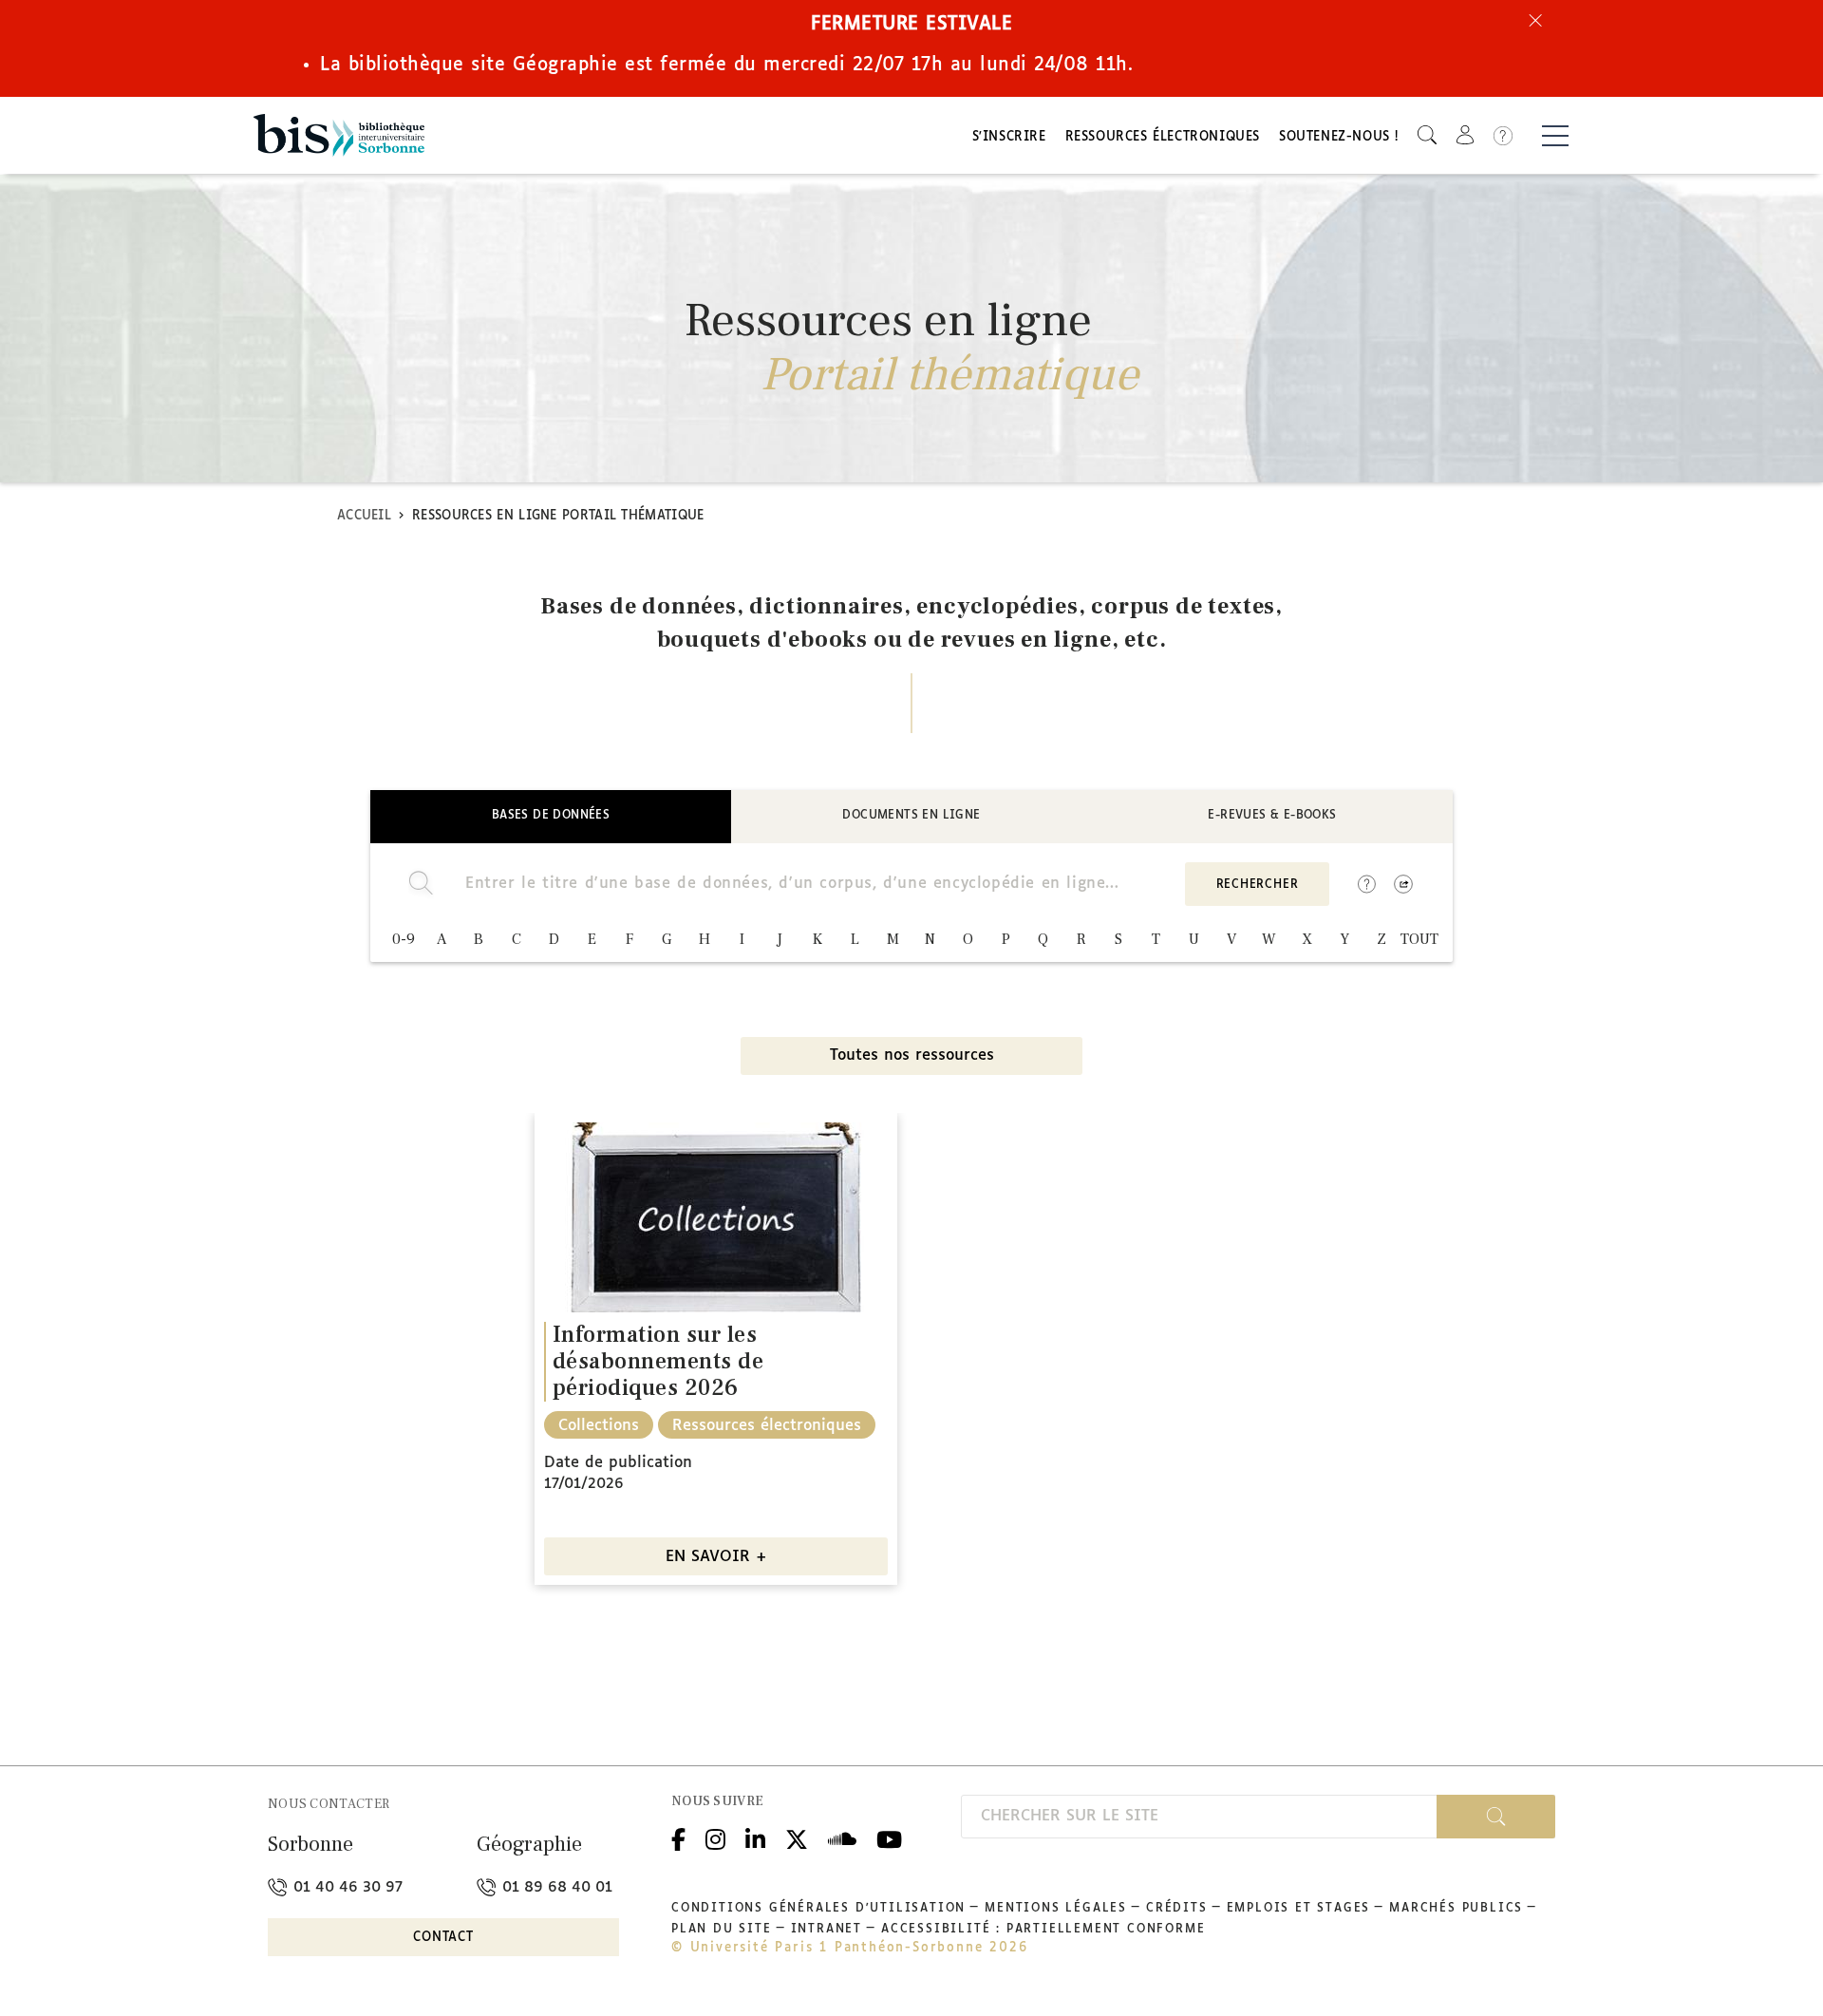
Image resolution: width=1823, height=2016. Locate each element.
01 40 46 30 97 (346, 1887)
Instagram (715, 1838)
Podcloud (842, 1838)
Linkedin (755, 1838)
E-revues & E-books (1272, 816)
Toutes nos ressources (912, 1055)
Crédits (1177, 1909)
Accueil (364, 516)
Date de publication (618, 1463)
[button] (1427, 135)
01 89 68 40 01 (555, 1887)
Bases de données (551, 816)
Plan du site (722, 1930)
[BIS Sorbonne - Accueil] (339, 135)
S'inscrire (1009, 137)
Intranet (827, 1930)
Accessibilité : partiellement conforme (1043, 1930)
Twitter (797, 1838)
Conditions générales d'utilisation (818, 1909)
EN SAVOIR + (716, 1557)
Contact (443, 1938)
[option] (716, 1349)
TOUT (1419, 939)
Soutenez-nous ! (1339, 137)
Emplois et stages (1299, 1909)
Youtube (889, 1838)
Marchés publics (1456, 1909)
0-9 (404, 939)
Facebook (678, 1838)
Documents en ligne (911, 816)
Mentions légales (1056, 1909)
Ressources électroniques (1163, 137)
